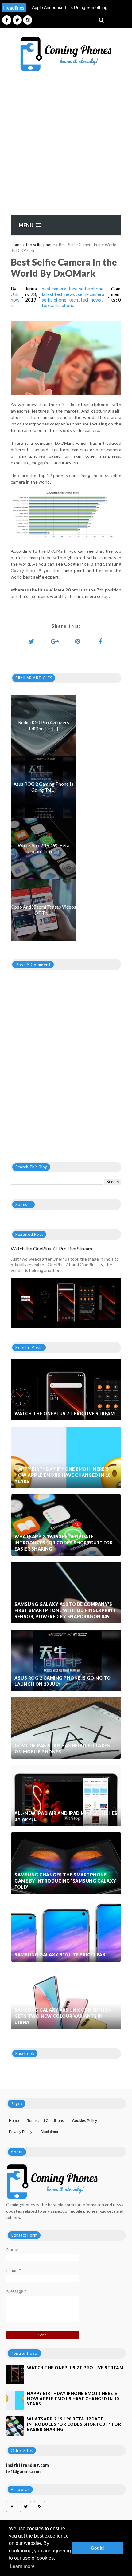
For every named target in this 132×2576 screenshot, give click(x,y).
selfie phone (54, 300)
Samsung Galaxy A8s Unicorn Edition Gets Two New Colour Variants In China (63, 2016)
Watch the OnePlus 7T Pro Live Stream (51, 1248)
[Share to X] (32, 641)
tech (74, 300)
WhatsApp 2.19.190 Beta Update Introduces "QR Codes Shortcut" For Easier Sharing (64, 1543)
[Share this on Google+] (55, 641)
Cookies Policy (85, 2121)
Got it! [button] (97, 2548)
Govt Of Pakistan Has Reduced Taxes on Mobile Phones (62, 1749)
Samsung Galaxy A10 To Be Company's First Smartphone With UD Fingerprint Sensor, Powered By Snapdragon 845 (65, 1610)
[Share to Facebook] (101, 641)
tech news (91, 300)
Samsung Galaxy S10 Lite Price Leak (60, 1955)
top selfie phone (40, 245)
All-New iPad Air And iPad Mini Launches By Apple (66, 1816)
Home (16, 245)
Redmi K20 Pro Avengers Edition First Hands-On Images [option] (68, 11)
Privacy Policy (21, 2132)
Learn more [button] (22, 2566)
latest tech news (59, 294)
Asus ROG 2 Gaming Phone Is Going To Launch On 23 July (63, 1681)
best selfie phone (87, 289)
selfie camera (91, 294)
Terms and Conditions (46, 2121)
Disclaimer (49, 2132)
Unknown (15, 300)
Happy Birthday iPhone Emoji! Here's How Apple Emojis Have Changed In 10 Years (62, 1475)
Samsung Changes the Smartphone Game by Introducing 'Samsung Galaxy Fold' (65, 1881)
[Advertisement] (66, 146)
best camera (54, 289)
